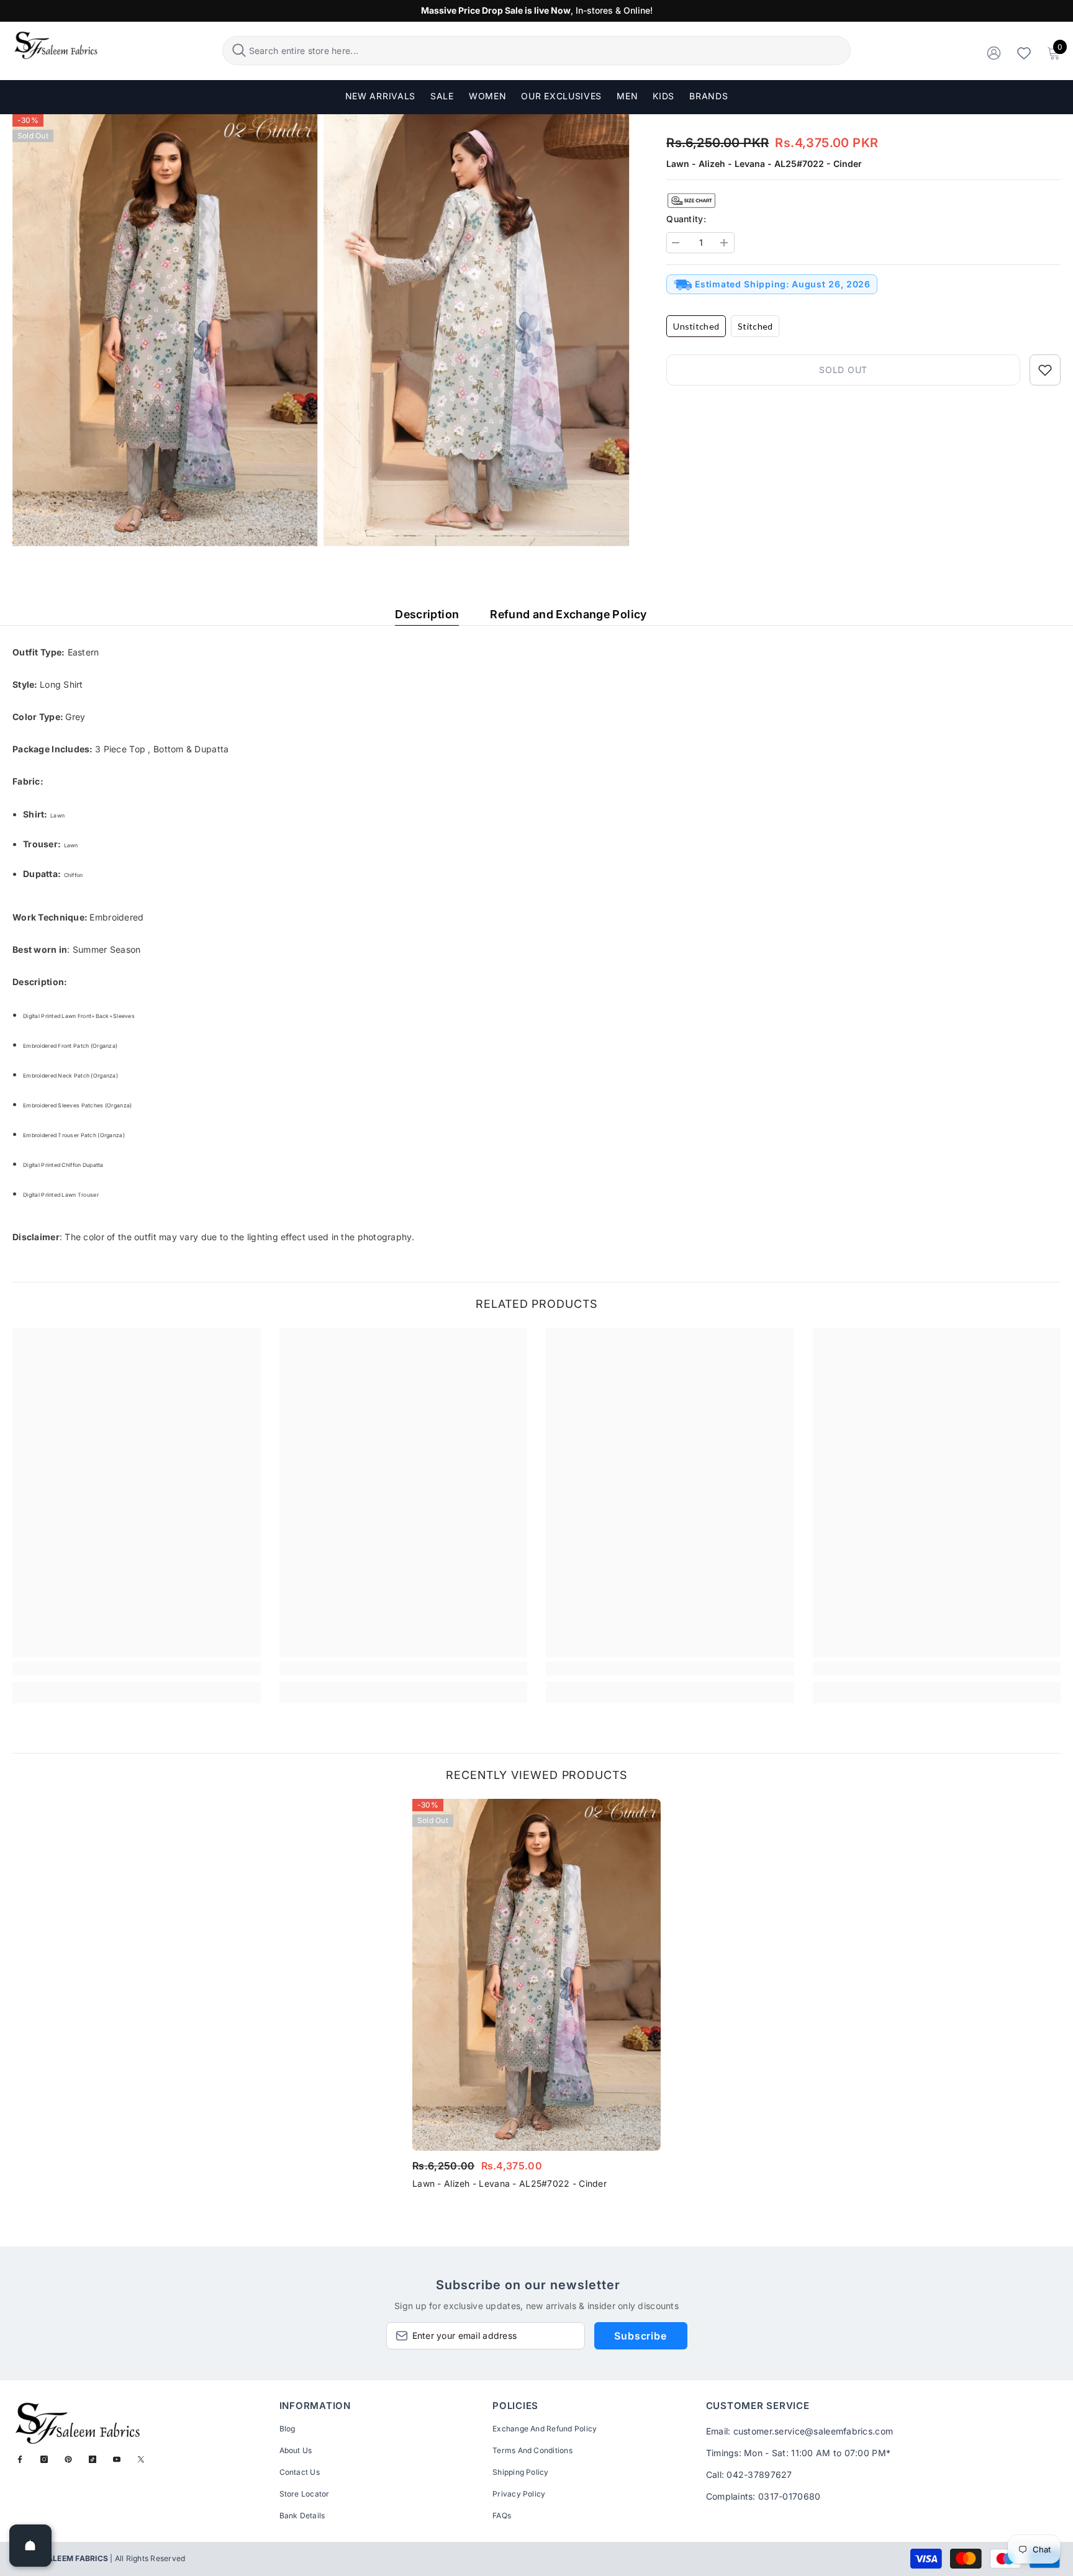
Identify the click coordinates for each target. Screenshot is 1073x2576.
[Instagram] (44, 2459)
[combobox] (548, 51)
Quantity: (686, 219)
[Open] (30, 2546)
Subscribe (640, 2336)
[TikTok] (93, 2459)
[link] (137, 1669)
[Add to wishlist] (1045, 370)
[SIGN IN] (994, 52)
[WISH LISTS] (1024, 52)
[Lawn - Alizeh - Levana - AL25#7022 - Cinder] (536, 1975)
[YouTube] (117, 2459)
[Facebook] (20, 2459)
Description (427, 614)
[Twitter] (141, 2459)
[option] (536, 1998)
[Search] (537, 51)
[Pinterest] (68, 2459)
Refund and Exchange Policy (568, 614)
